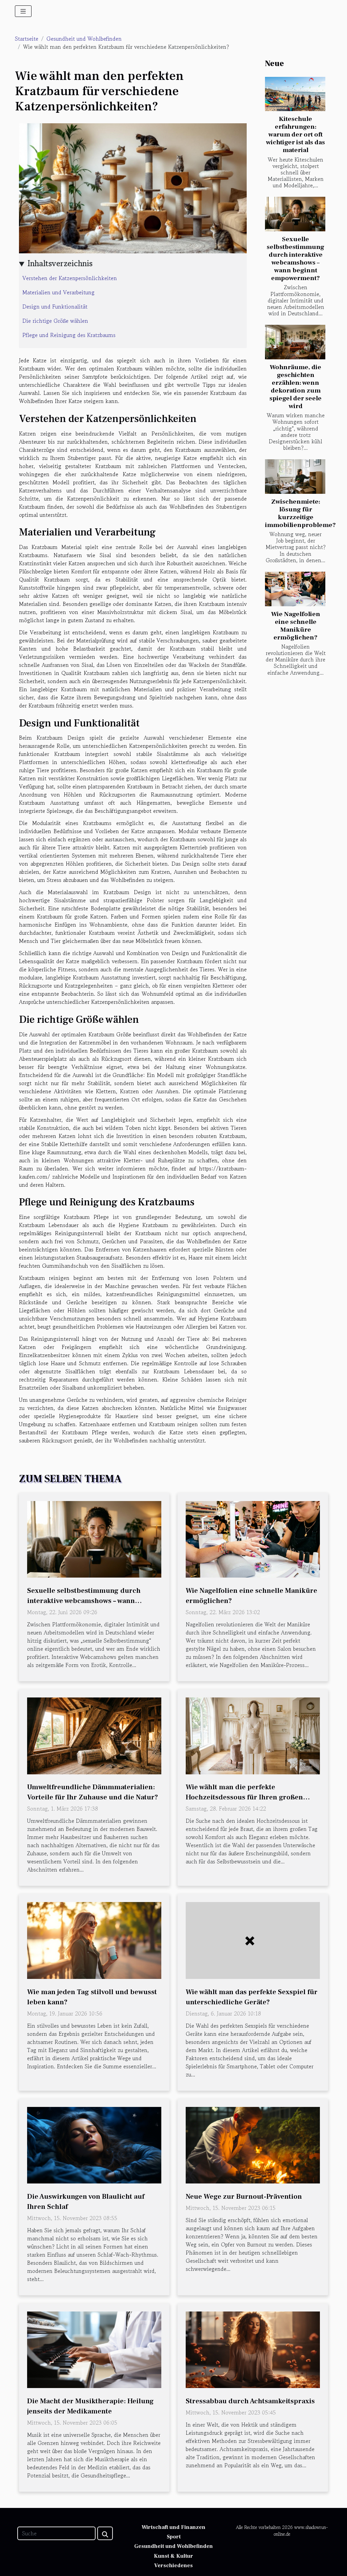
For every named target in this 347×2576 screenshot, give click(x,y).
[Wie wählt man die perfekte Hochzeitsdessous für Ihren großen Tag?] (253, 1735)
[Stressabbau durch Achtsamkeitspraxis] (253, 2349)
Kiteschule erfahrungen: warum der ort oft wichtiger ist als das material (295, 134)
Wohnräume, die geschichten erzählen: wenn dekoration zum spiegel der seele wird (295, 387)
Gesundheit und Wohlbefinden (84, 39)
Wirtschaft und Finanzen (173, 2527)
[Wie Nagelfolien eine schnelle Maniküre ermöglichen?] (295, 589)
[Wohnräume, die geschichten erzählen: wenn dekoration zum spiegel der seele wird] (295, 342)
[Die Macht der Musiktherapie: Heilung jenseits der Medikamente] (94, 2349)
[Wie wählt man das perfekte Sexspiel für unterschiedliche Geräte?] (253, 1940)
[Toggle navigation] (23, 11)
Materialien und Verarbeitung (58, 292)
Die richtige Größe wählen (55, 321)
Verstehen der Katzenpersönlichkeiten (70, 278)
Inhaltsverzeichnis (60, 263)
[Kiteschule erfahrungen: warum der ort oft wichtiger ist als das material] (295, 94)
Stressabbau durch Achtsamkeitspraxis (250, 2401)
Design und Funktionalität (55, 307)
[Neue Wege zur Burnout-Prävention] (253, 2144)
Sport (174, 2537)
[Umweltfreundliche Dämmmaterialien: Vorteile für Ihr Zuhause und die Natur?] (94, 1735)
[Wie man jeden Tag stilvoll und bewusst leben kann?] (94, 1940)
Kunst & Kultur (173, 2556)
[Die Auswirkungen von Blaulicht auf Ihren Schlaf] (94, 2144)
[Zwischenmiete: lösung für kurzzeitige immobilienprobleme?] (295, 477)
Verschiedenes (173, 2566)
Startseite (27, 39)
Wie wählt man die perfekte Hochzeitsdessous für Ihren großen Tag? (244, 1797)
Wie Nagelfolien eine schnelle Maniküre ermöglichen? (296, 626)
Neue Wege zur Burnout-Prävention (244, 2197)
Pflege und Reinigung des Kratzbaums (69, 335)
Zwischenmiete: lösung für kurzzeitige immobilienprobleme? (300, 513)
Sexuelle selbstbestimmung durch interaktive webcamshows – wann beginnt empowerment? (295, 259)
